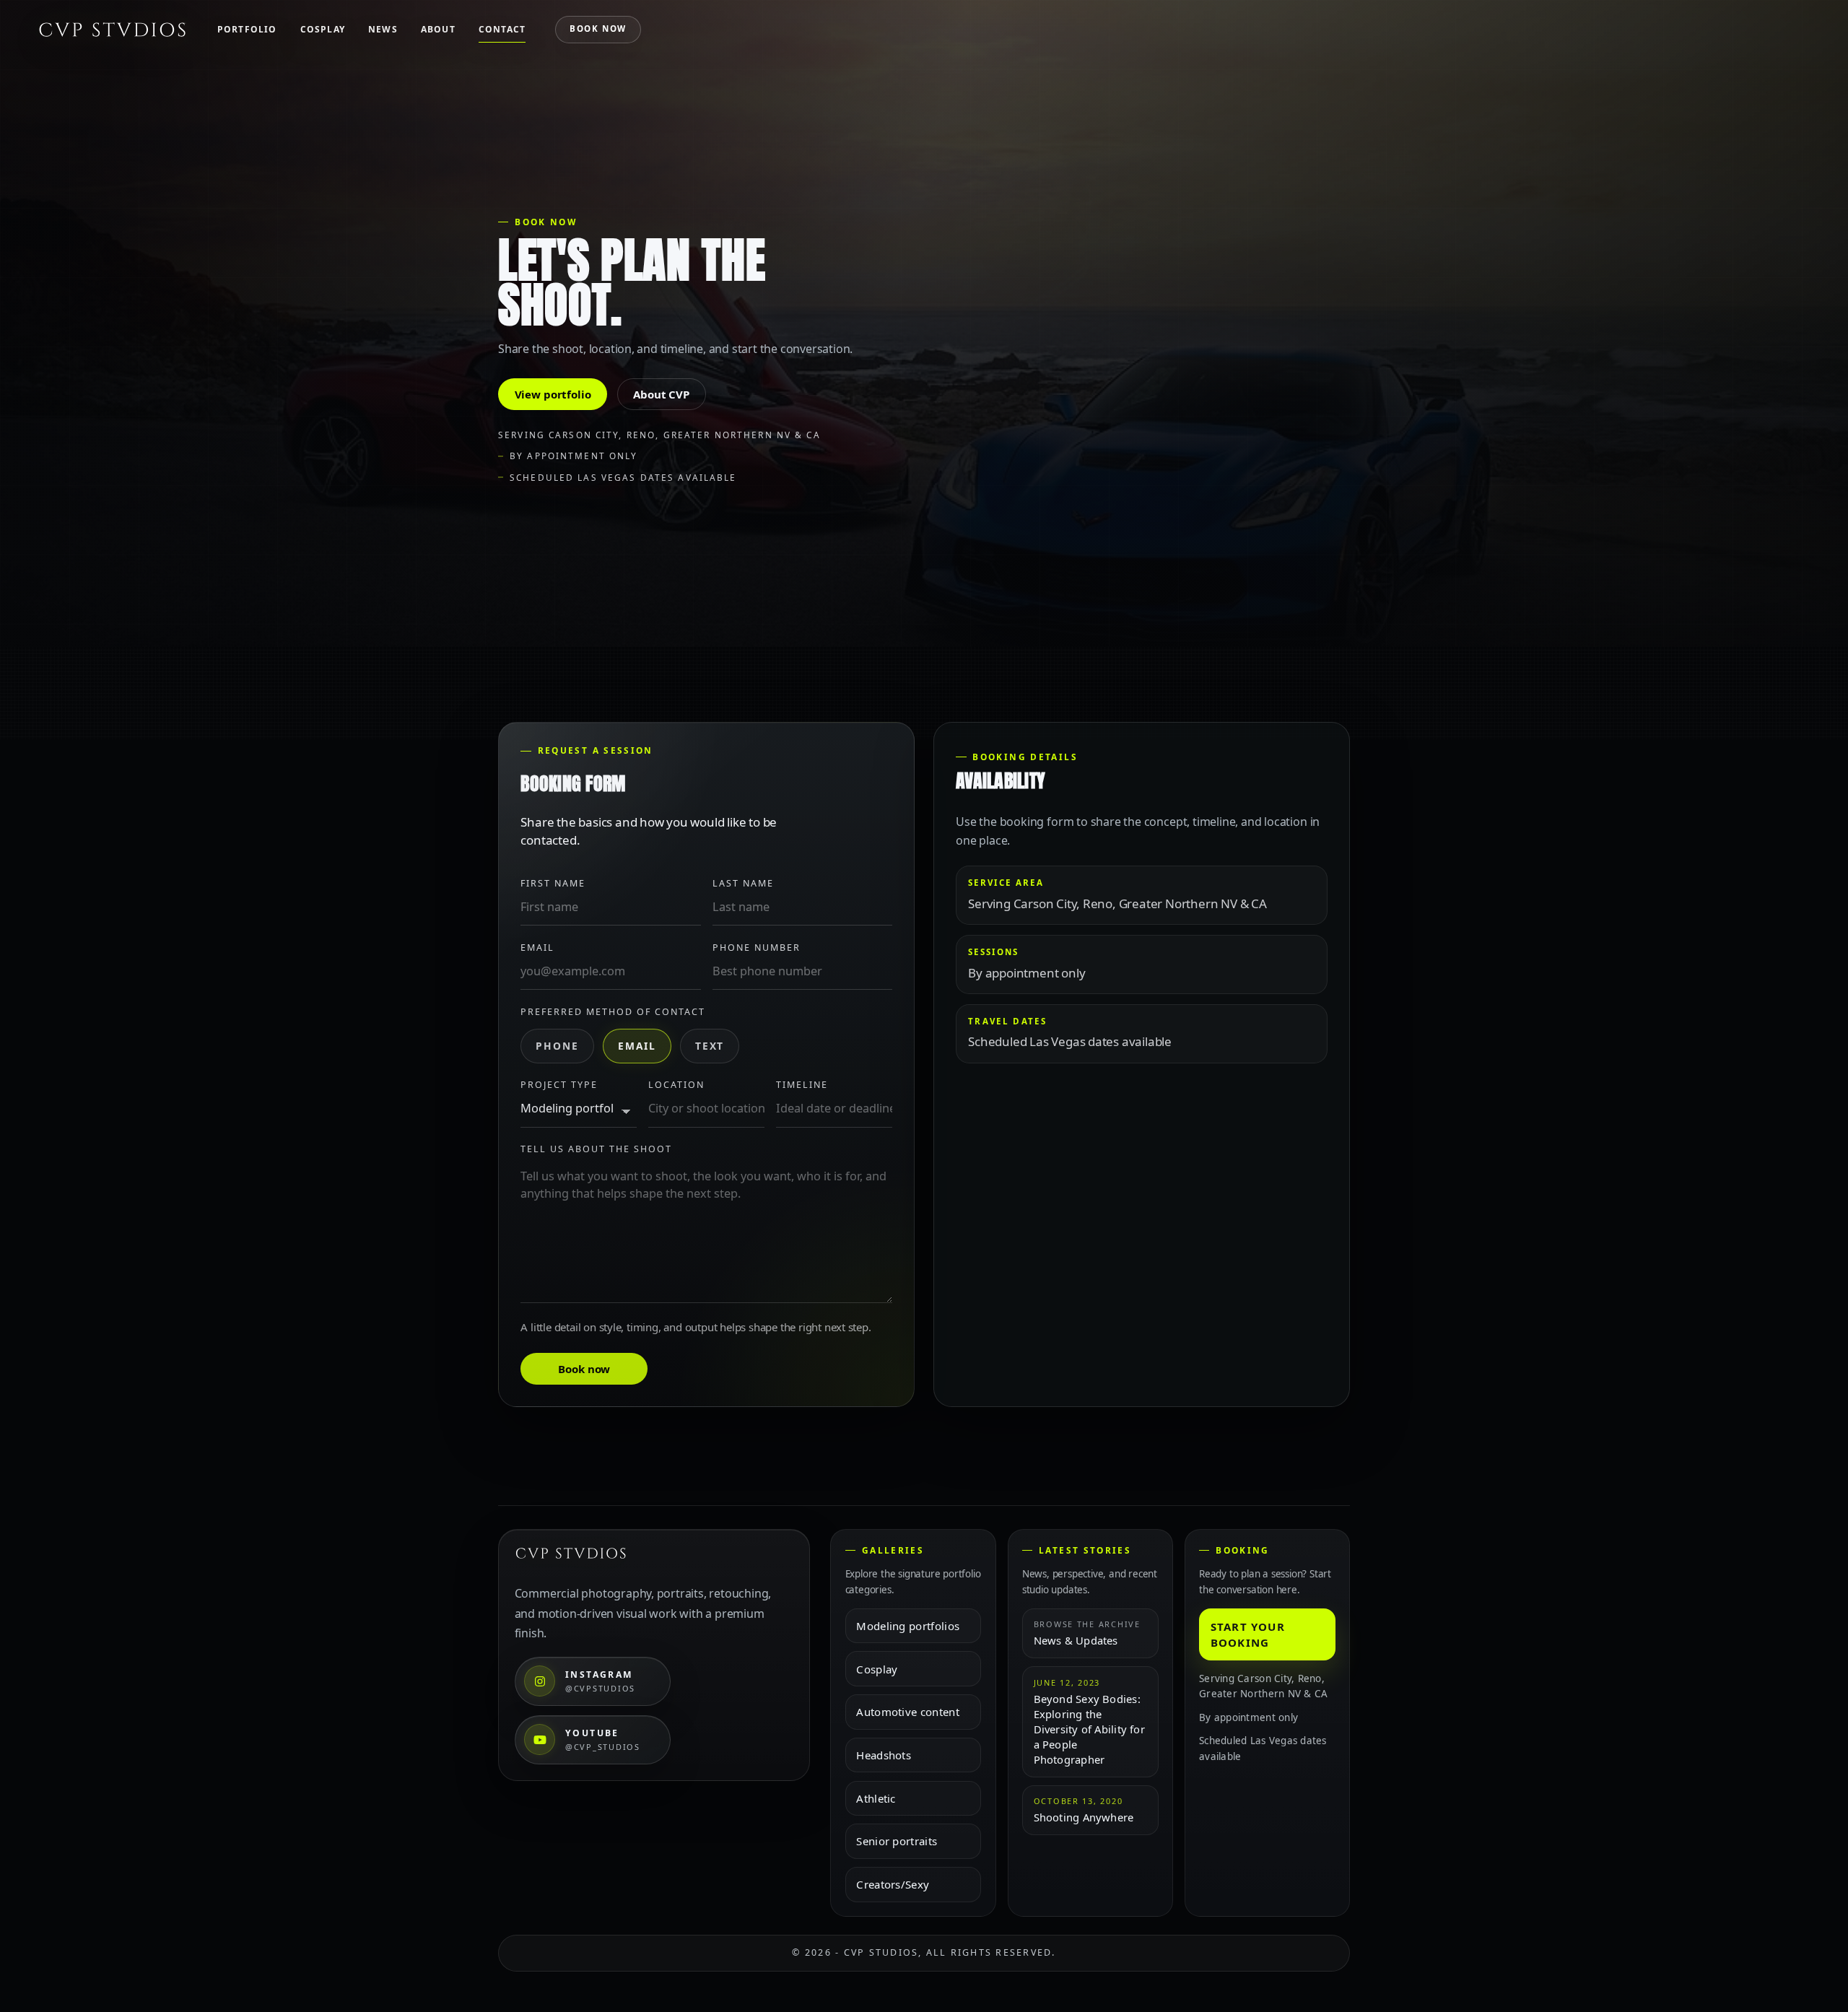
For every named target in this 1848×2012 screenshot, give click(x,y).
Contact (502, 29)
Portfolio (247, 29)
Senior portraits (897, 1841)
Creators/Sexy (893, 1884)
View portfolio (553, 394)
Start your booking (1248, 1634)
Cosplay (323, 29)
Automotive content (907, 1712)
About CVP (661, 394)
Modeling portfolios (908, 1626)
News (383, 29)
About (438, 29)
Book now (598, 29)
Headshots (884, 1755)
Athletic (876, 1798)
